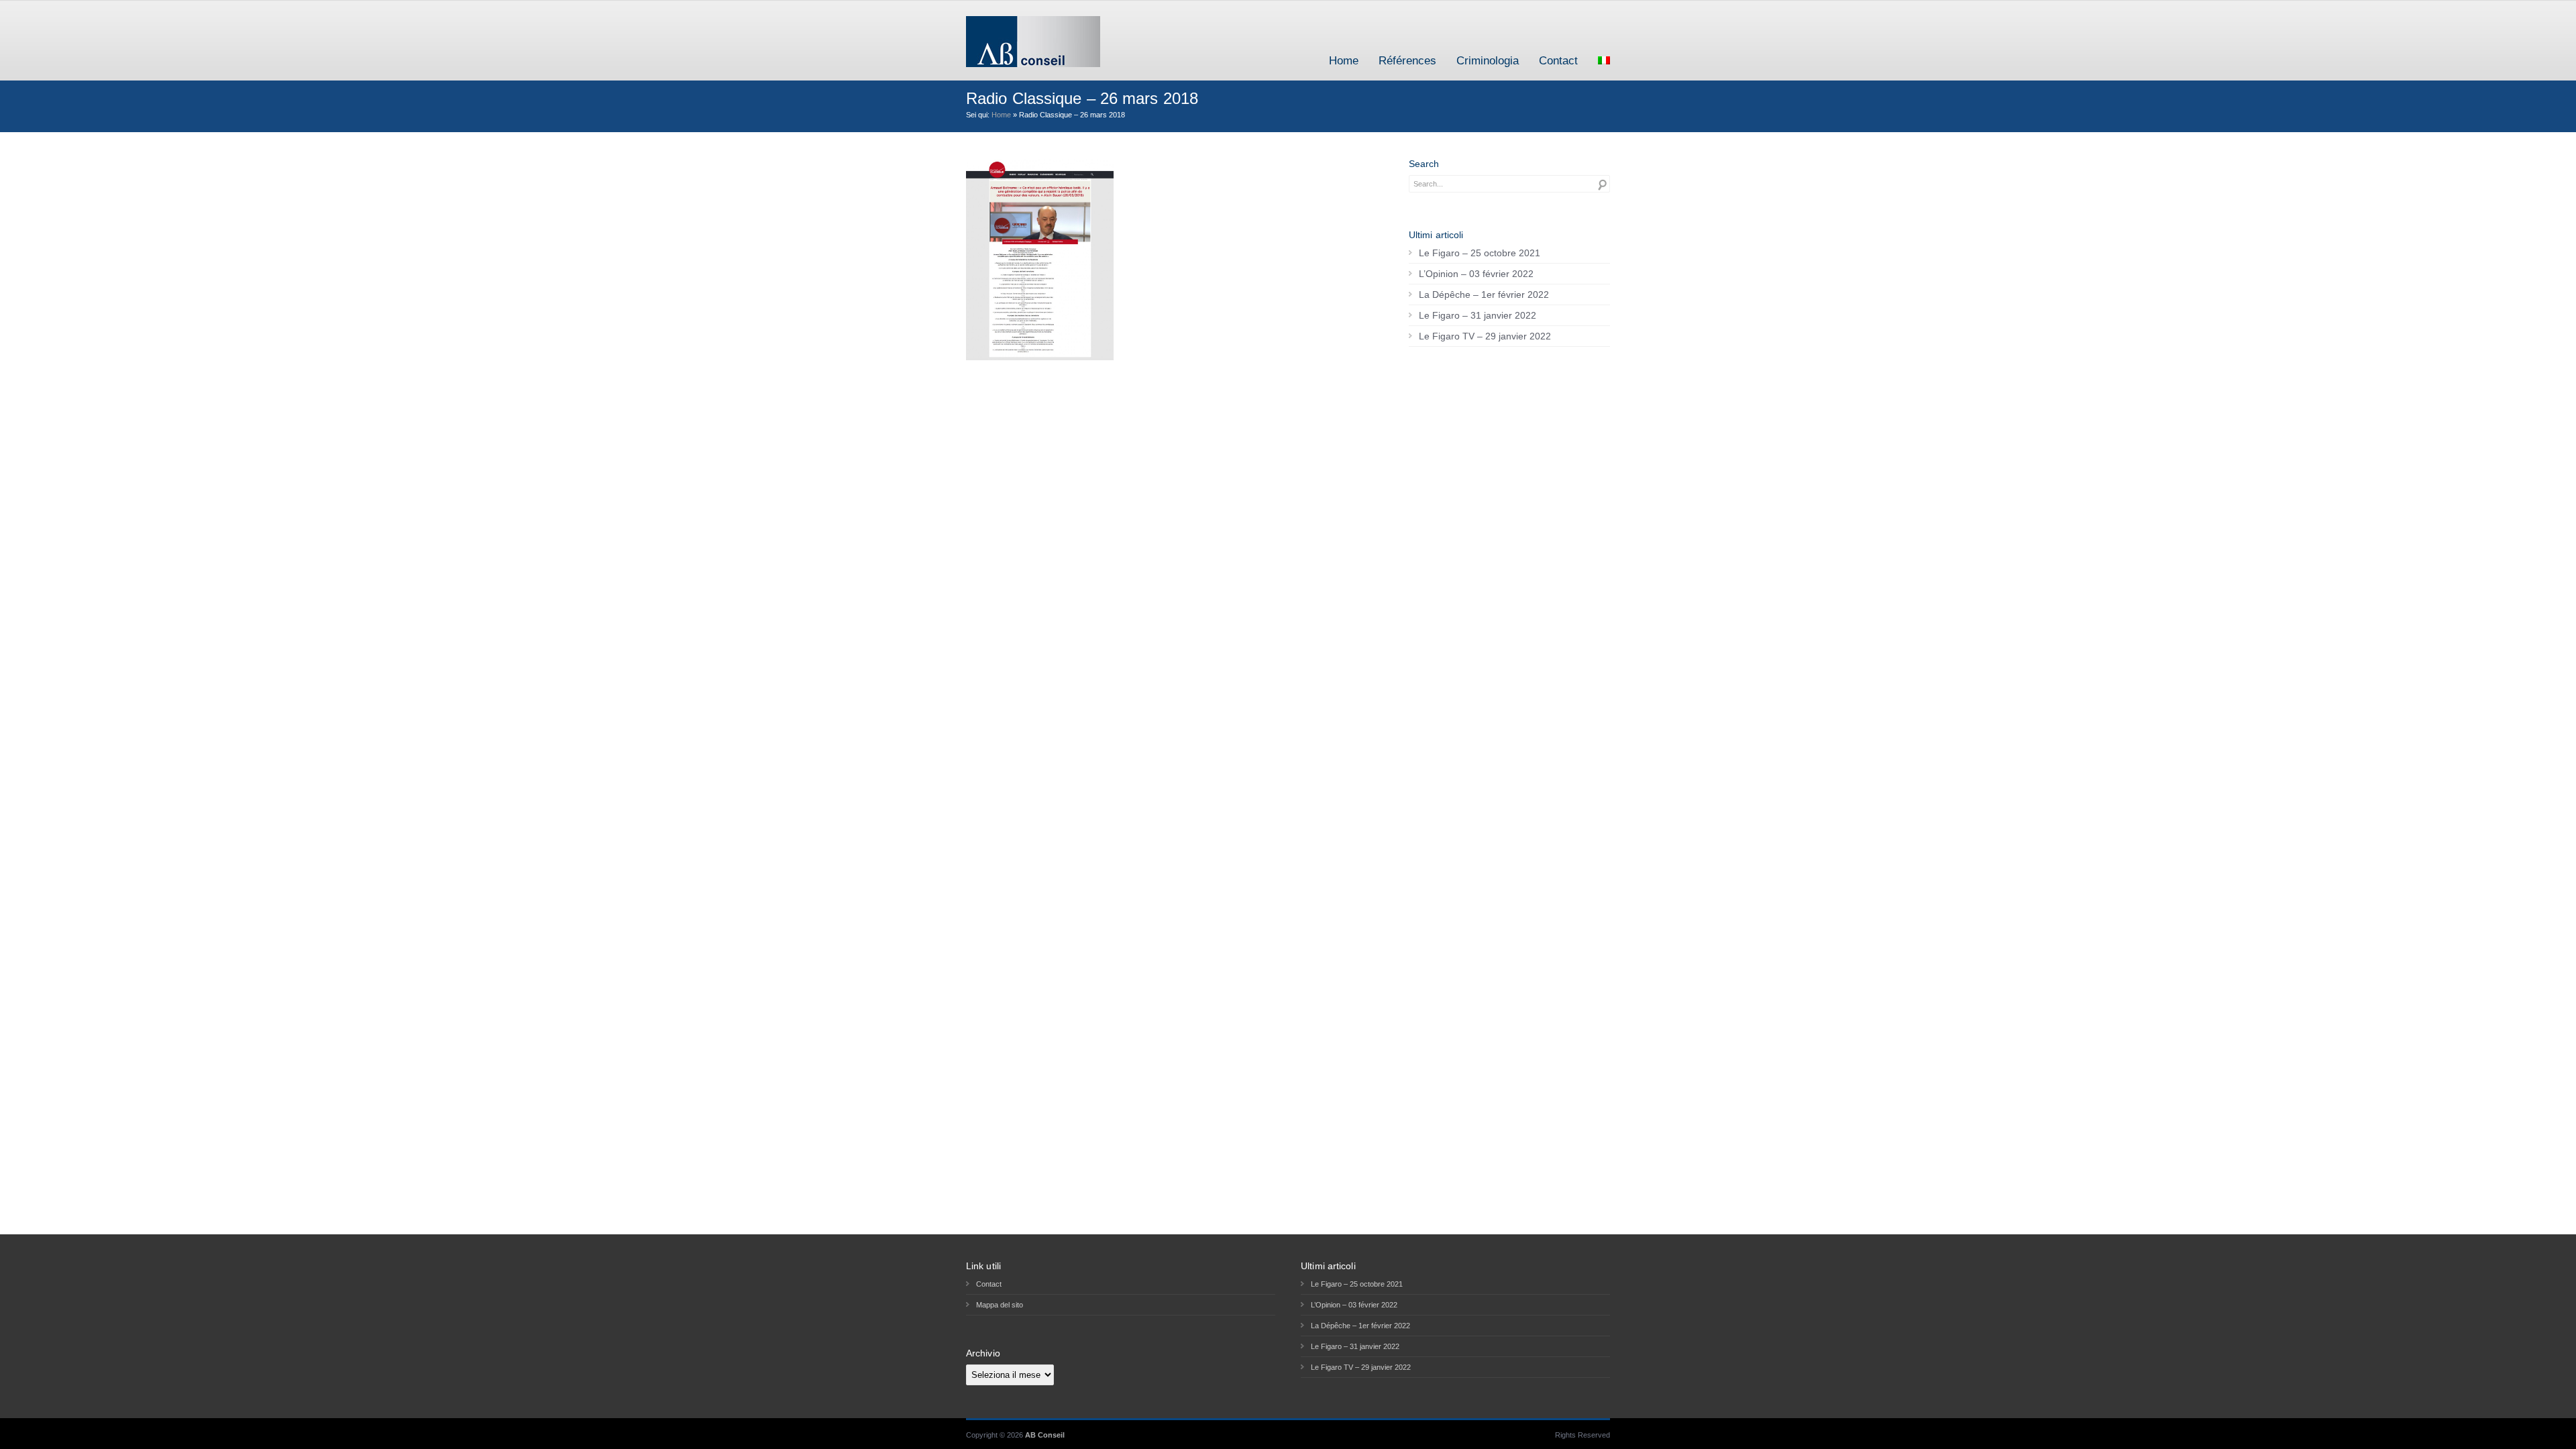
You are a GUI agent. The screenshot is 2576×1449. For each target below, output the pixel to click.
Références (1407, 61)
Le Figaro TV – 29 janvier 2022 (1485, 336)
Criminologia (1488, 61)
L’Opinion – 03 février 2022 (1476, 274)
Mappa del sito (1000, 1305)
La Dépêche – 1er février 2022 (1484, 294)
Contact (1558, 61)
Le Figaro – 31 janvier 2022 (1478, 315)
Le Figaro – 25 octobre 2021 (1480, 253)
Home (1344, 61)
